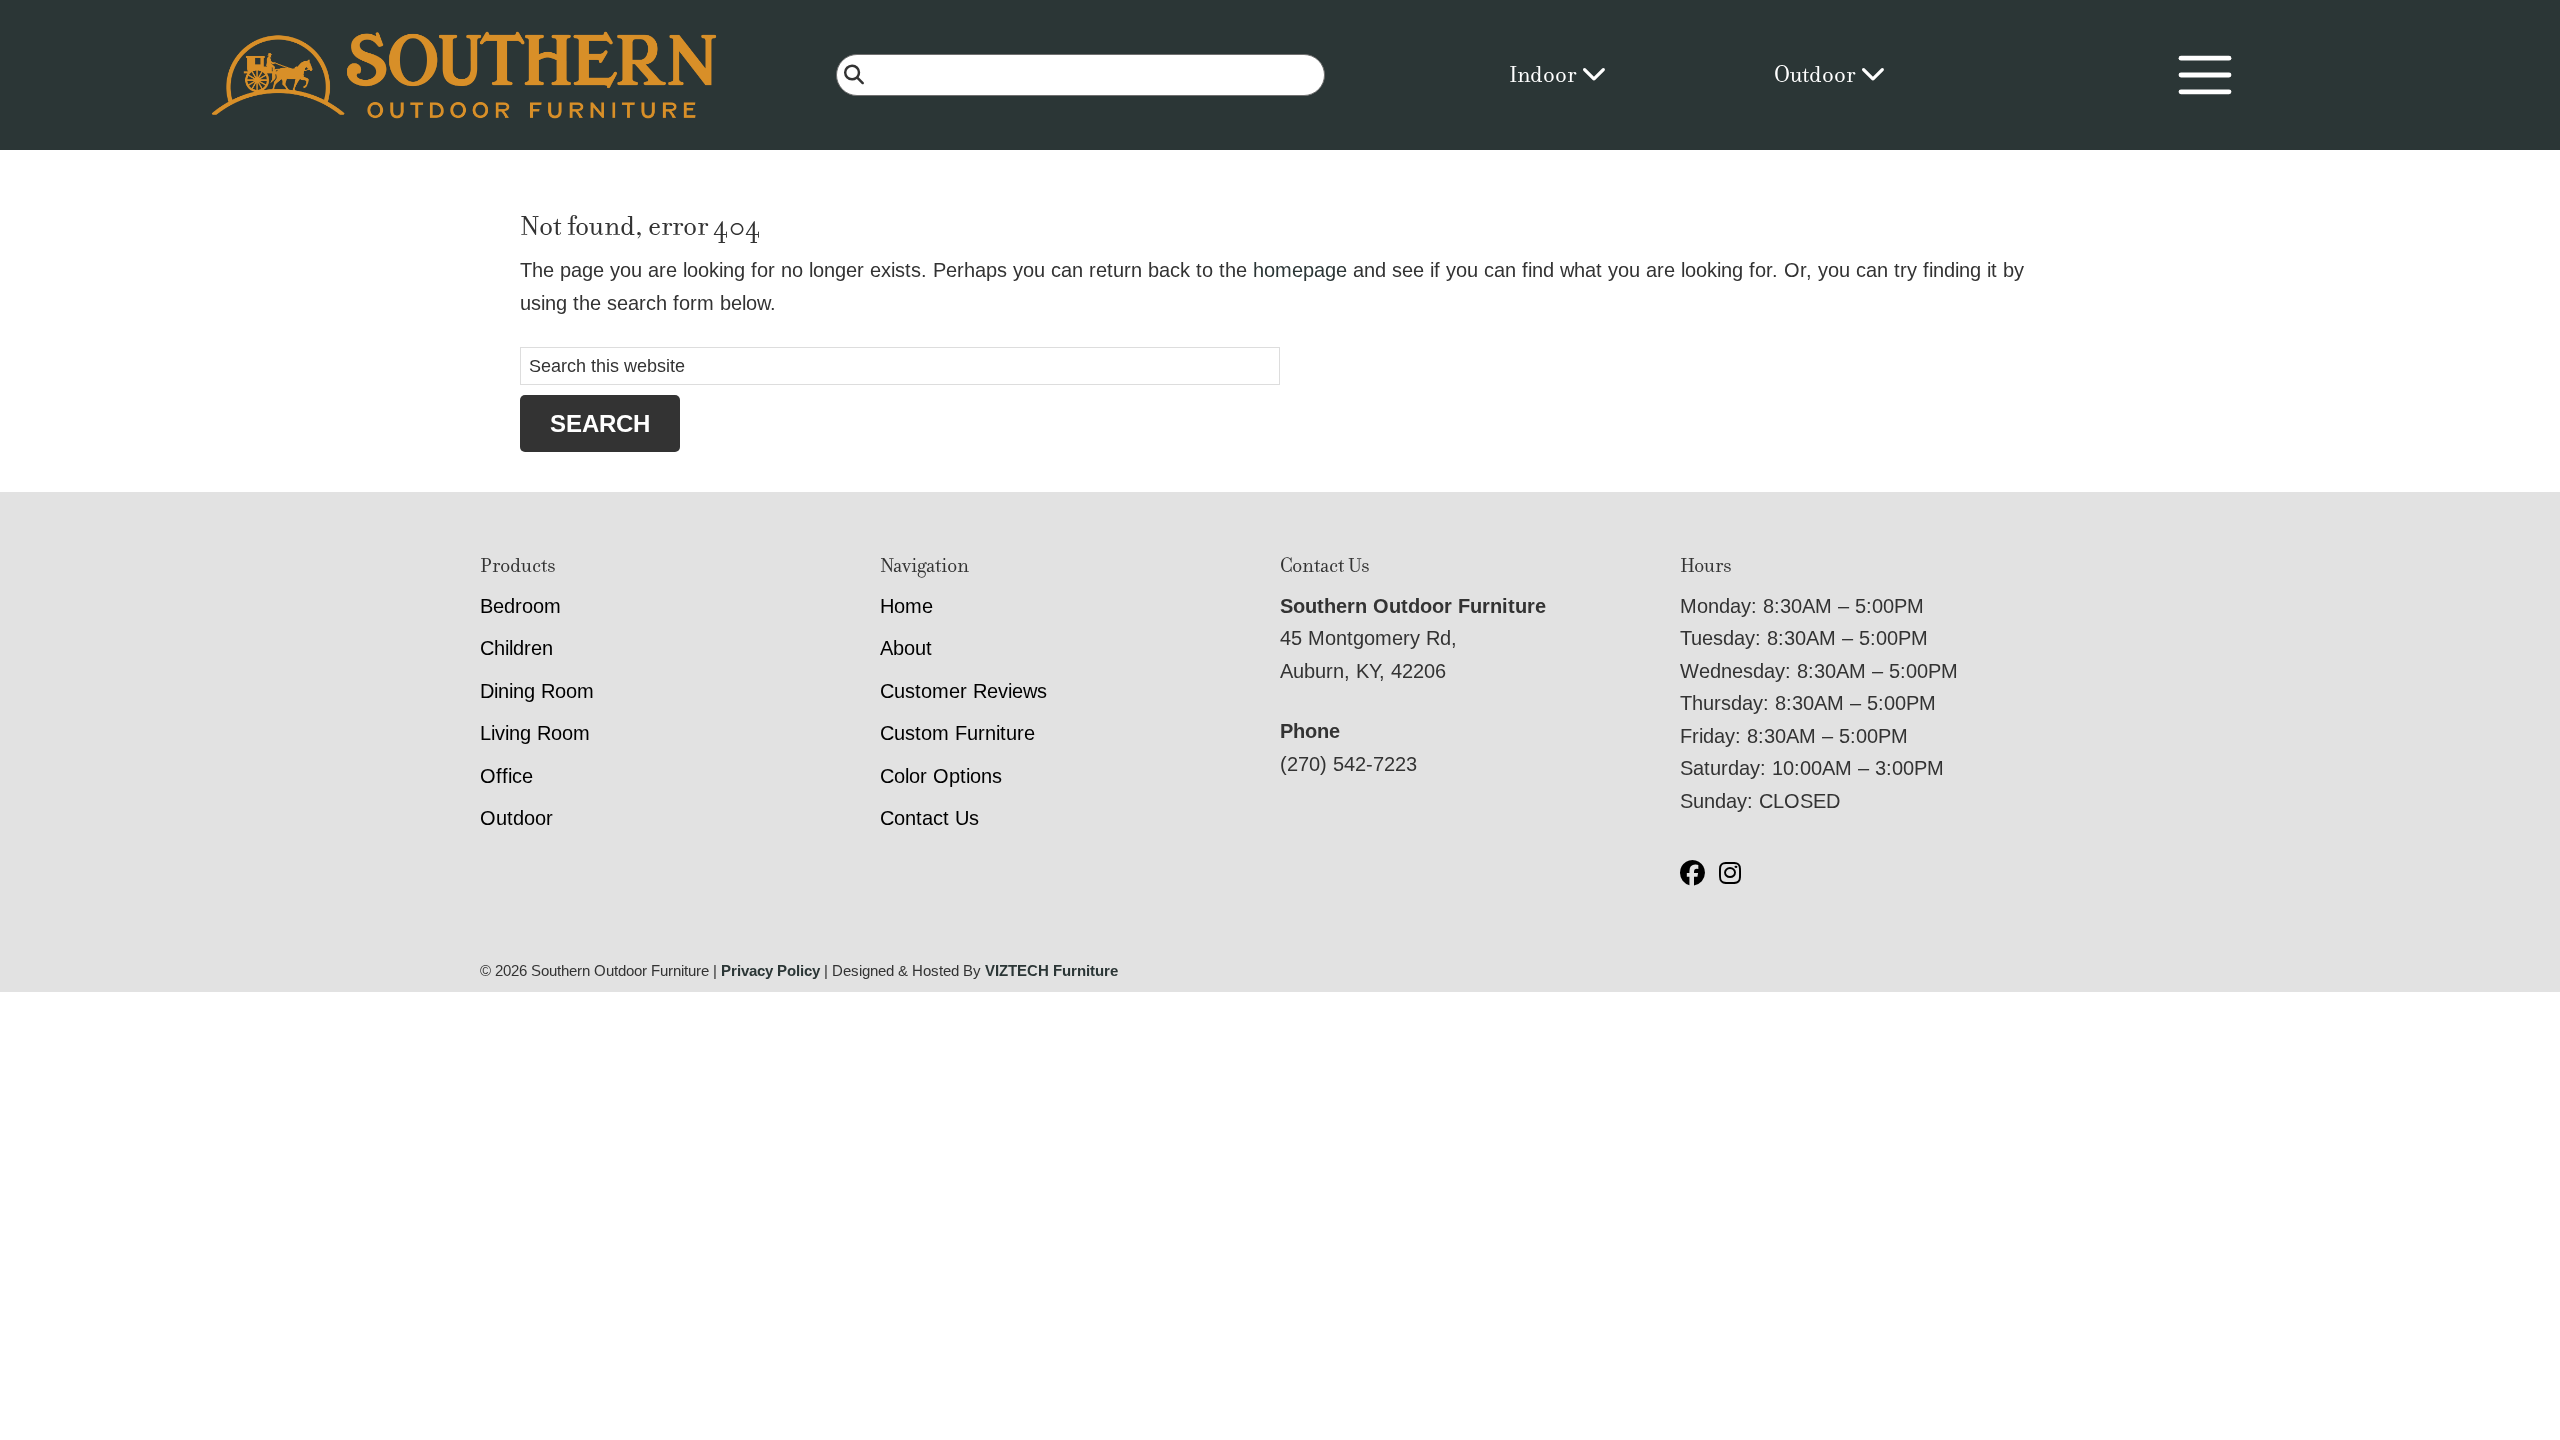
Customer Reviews (963, 691)
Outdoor (1817, 74)
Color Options (941, 776)
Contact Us (929, 818)
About (906, 648)
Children (516, 648)
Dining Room (537, 691)
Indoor (1545, 74)
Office (506, 776)
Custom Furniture (957, 733)
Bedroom (520, 606)
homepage (1300, 270)
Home (906, 606)
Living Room (535, 733)
